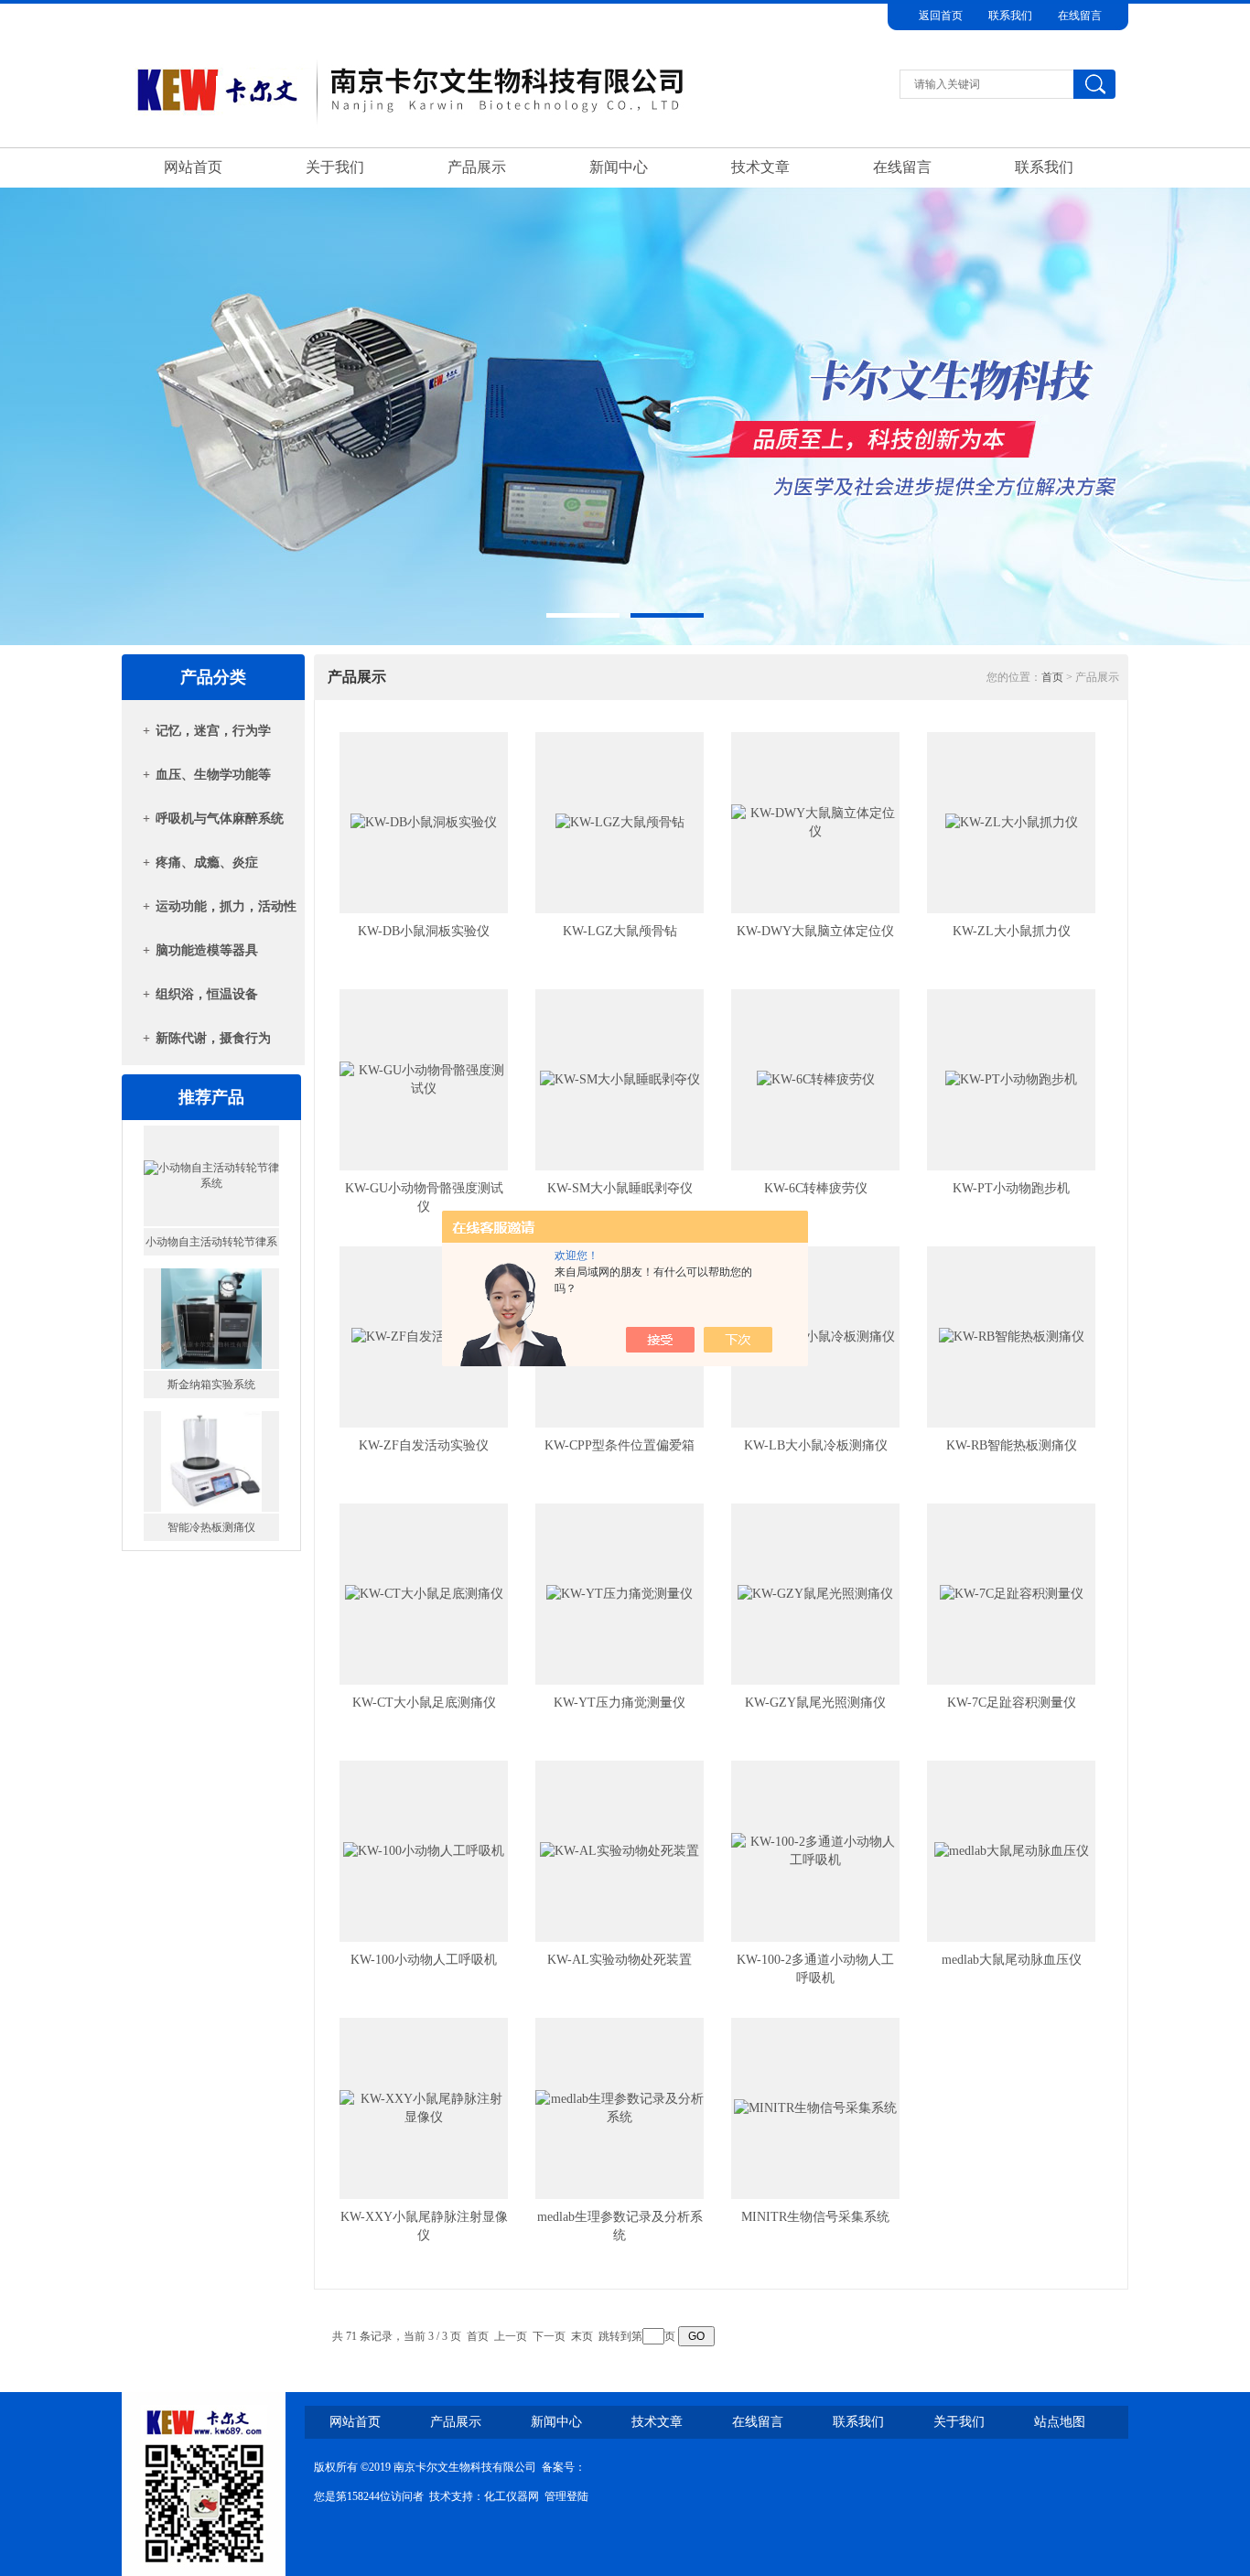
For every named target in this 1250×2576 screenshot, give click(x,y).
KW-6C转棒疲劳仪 (816, 1188)
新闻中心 (619, 167)
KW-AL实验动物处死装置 (620, 1960)
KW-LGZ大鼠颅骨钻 (620, 931)
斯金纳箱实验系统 (211, 1246)
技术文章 (760, 167)
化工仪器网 (512, 2496)
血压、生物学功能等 (213, 775)
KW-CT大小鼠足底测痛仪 (424, 1703)
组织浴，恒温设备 (207, 994)
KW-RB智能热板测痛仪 (1012, 1445)
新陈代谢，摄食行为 (213, 1038)
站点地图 (1060, 2422)
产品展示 (477, 167)
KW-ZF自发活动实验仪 (424, 1445)
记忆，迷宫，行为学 (213, 731)
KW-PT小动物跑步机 (1011, 1188)
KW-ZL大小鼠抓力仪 (1012, 931)
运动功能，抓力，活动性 (226, 906)
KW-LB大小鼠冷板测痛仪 (816, 1445)
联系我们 (1010, 16)
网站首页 (193, 167)
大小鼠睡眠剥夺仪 (211, 1532)
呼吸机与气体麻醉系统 (220, 819)
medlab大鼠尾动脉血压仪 (1012, 1960)
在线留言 (1080, 16)
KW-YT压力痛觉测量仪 (620, 1703)
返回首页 (941, 16)
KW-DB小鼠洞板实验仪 (424, 931)
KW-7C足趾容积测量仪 (1012, 1703)
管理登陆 (566, 2496)
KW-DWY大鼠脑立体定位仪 (815, 931)
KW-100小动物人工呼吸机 (424, 1960)
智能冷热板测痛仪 (211, 1389)
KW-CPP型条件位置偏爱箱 (620, 1445)
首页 (1052, 677)
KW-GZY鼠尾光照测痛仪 (815, 1703)
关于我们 (335, 167)
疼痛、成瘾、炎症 (207, 862)
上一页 (511, 2336)
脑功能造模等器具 (207, 950)
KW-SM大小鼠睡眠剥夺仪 (620, 1188)
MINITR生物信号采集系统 (815, 2217)
